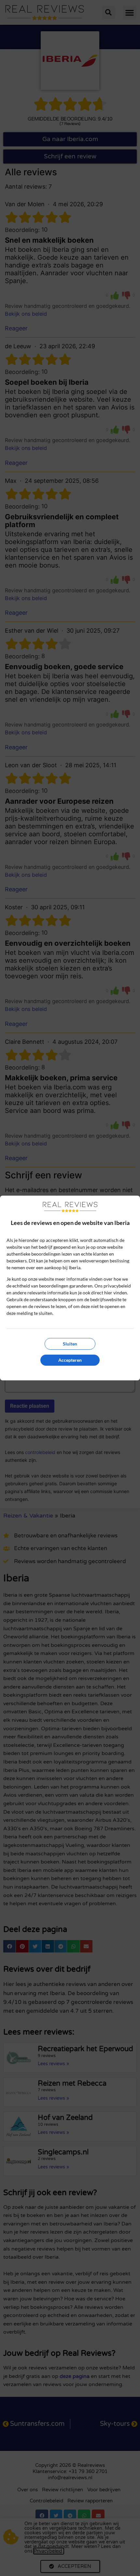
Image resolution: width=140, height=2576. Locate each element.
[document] (70, 1288)
